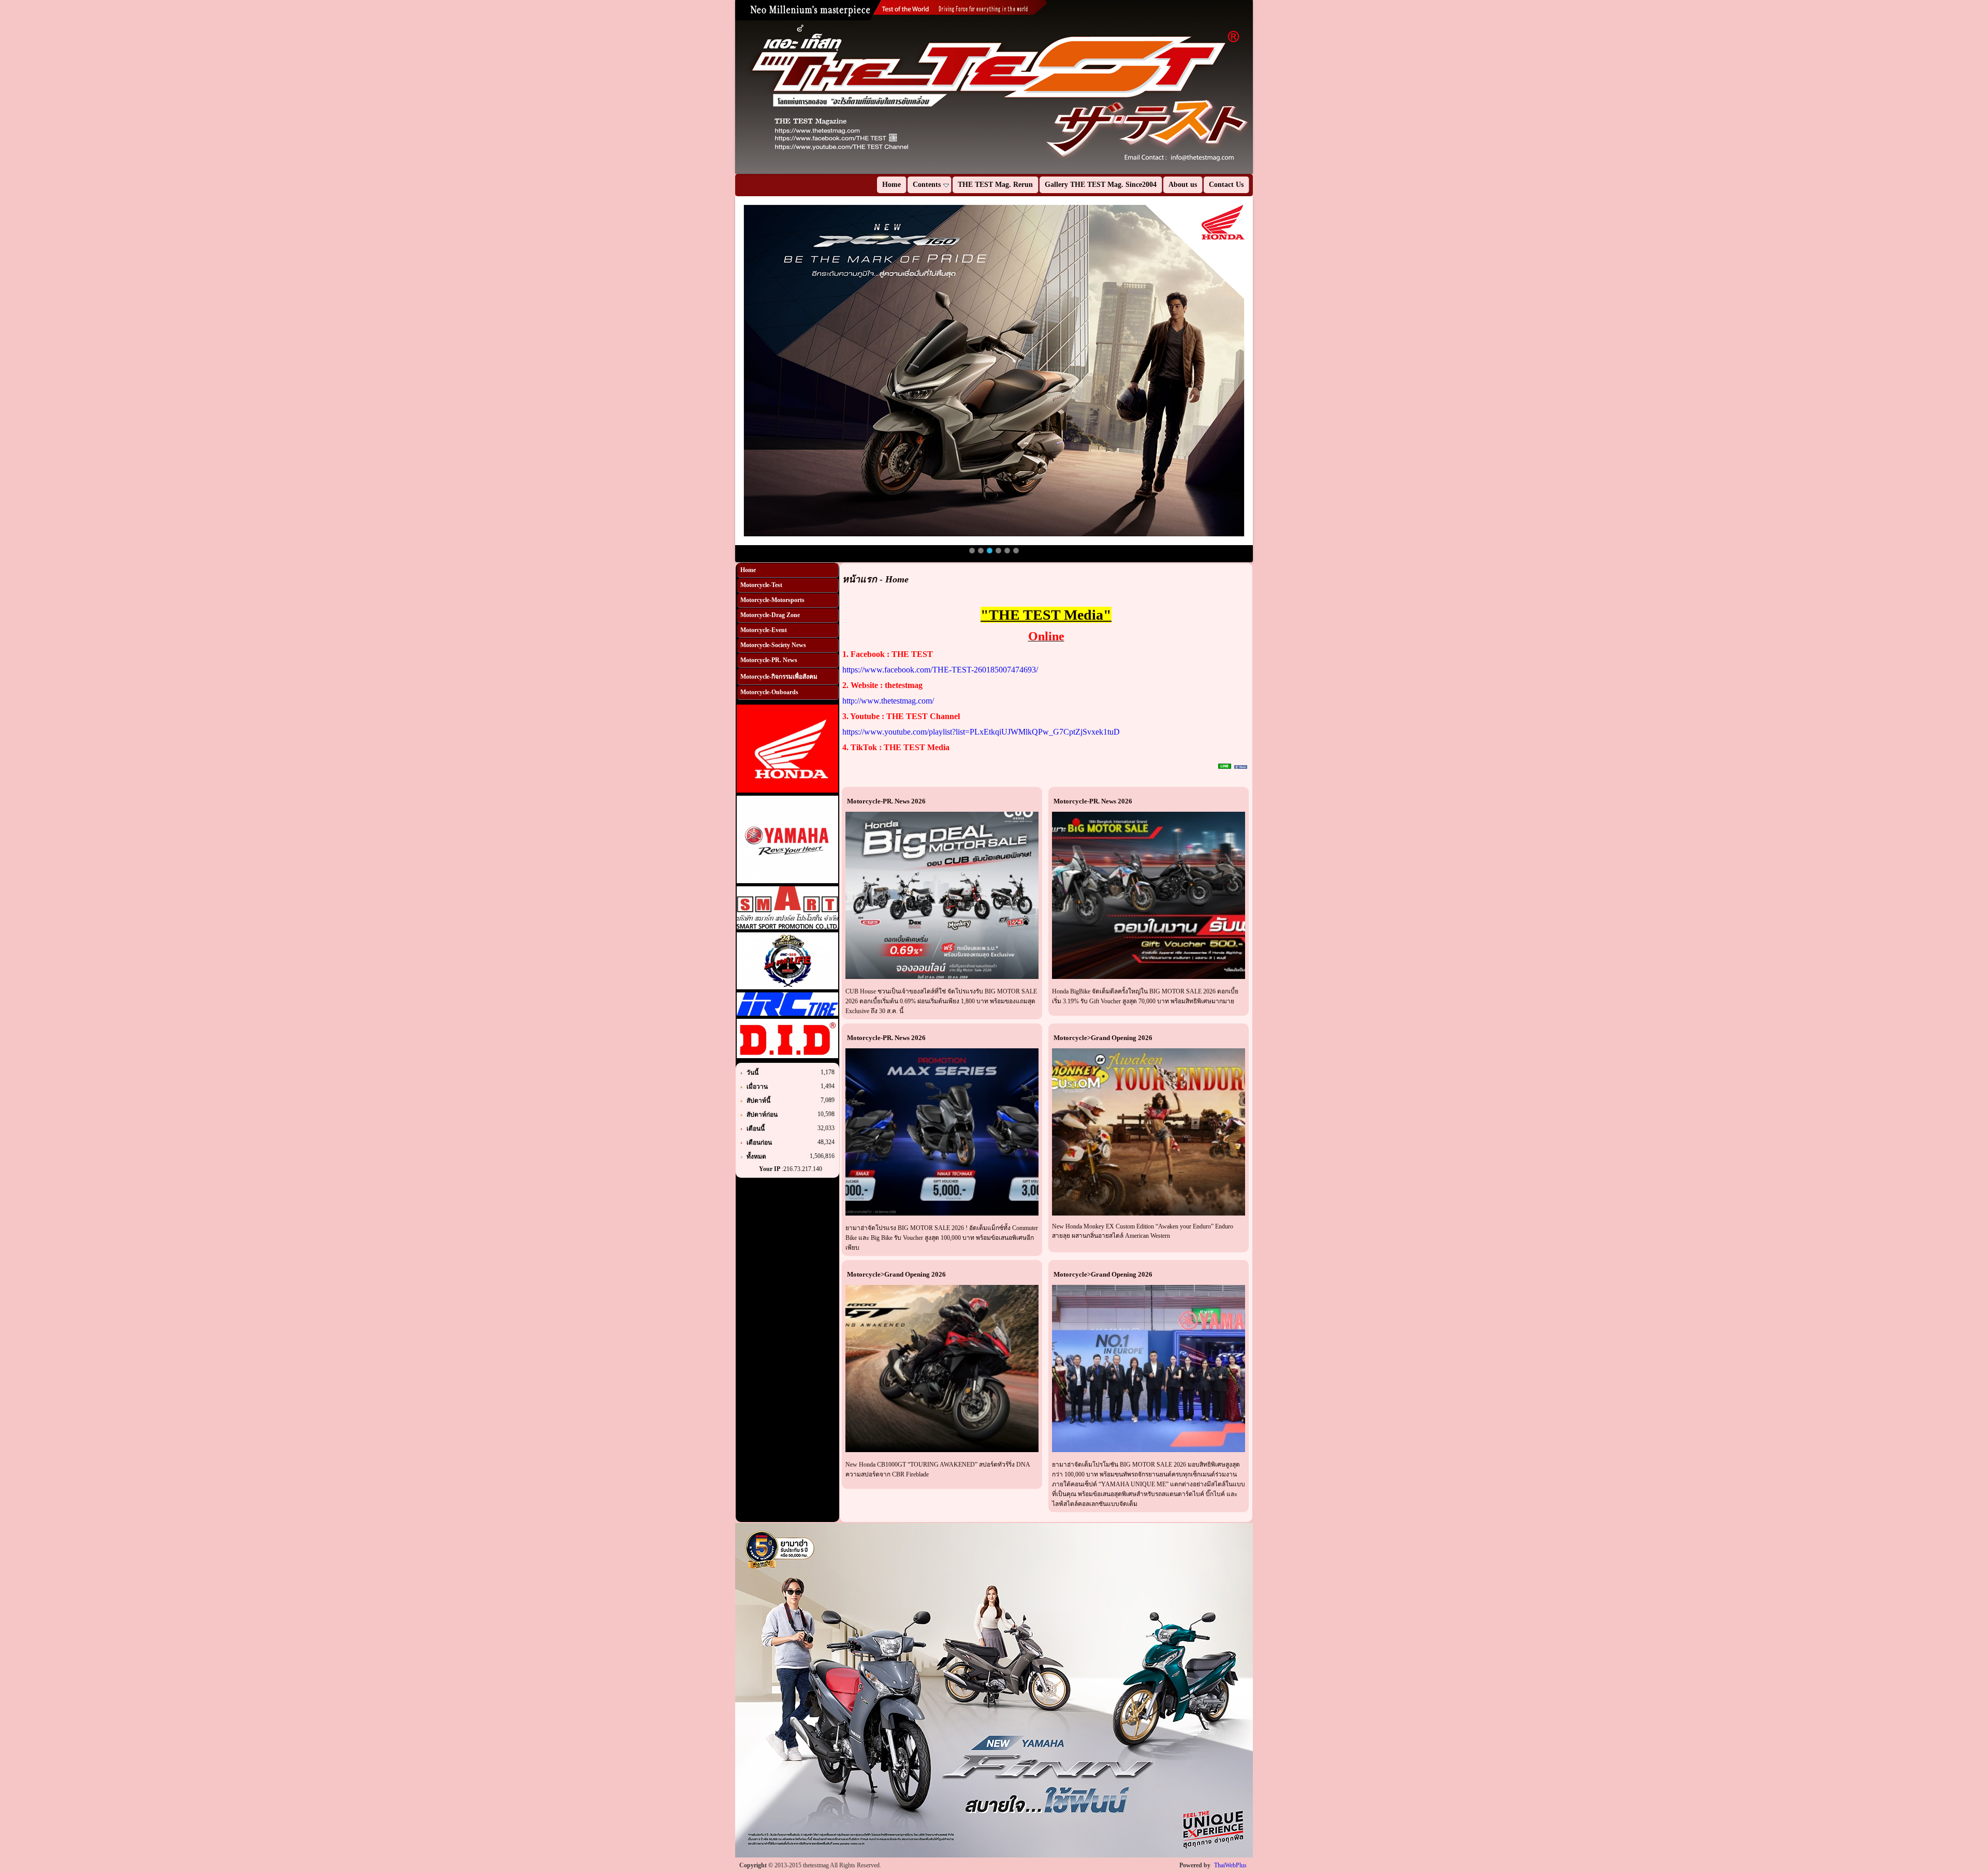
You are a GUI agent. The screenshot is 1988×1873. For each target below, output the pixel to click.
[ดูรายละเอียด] (942, 895)
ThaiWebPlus (1230, 1865)
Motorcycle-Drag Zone (770, 615)
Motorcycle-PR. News (769, 660)
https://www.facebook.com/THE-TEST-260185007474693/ (940, 670)
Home (748, 570)
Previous (720, 87)
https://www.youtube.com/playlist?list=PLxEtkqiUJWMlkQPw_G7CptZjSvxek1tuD (981, 732)
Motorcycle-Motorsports (772, 600)
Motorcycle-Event (764, 630)
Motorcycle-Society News (773, 645)
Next (1268, 87)
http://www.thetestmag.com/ (888, 701)
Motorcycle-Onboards (769, 692)
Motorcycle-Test (761, 585)
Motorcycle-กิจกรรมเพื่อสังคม (779, 677)
